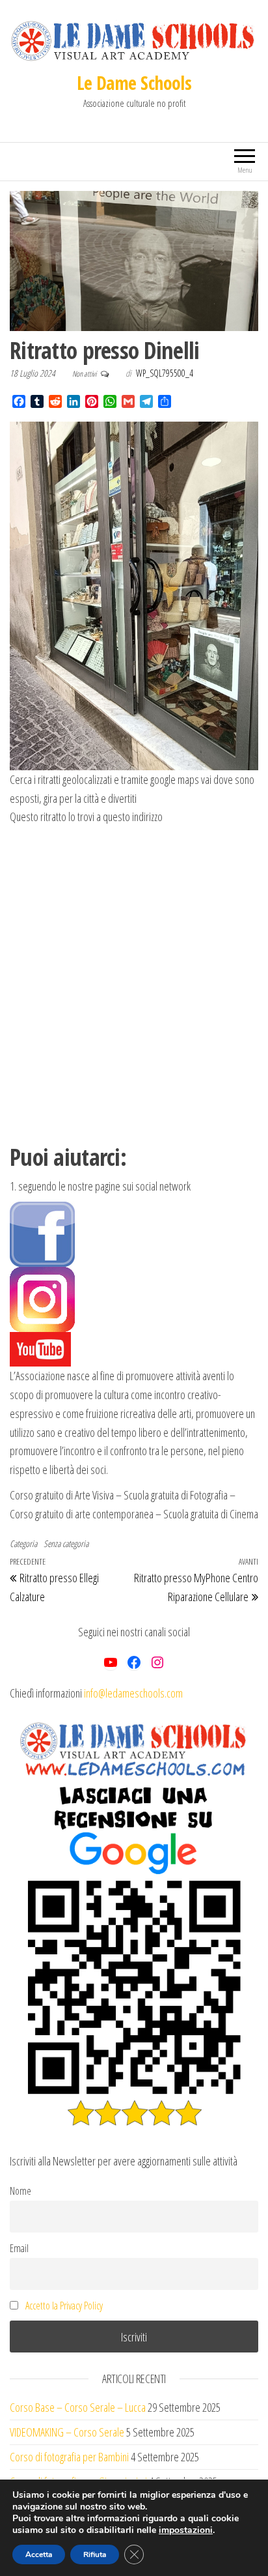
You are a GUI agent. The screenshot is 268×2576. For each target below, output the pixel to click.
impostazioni (186, 2530)
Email (19, 2248)
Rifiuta (95, 2554)
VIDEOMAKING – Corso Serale (67, 2432)
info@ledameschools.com (133, 1693)
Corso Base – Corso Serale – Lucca (78, 2407)
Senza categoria (66, 1543)
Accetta (39, 2554)
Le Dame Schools (134, 83)
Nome (20, 2191)
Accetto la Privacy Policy (64, 2306)
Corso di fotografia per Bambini (69, 2457)
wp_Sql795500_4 (165, 373)
